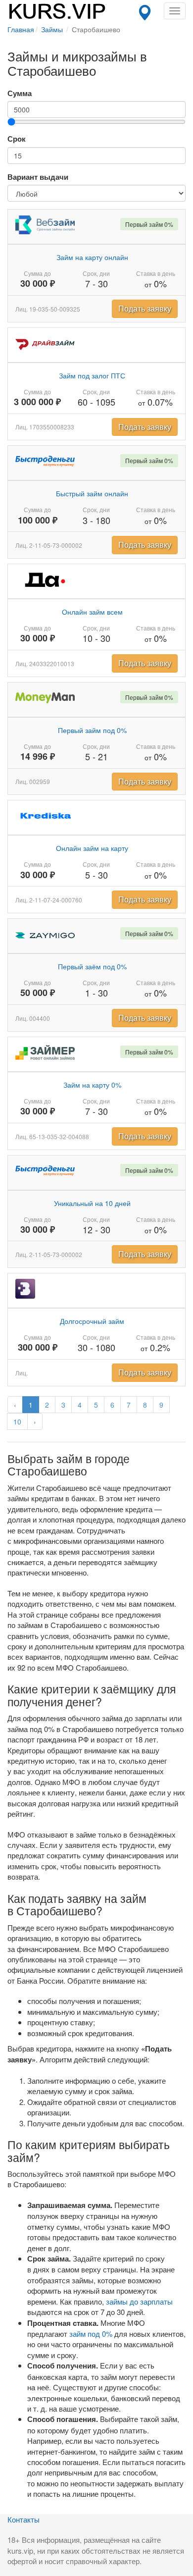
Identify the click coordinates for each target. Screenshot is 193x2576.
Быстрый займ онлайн (92, 493)
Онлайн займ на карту (92, 848)
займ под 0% (91, 2334)
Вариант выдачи (38, 177)
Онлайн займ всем (92, 612)
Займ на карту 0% (92, 1085)
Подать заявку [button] (145, 308)
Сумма (20, 93)
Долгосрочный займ (92, 1321)
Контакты (24, 2519)
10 (17, 1421)
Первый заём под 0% (92, 966)
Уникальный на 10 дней (92, 1203)
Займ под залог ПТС (92, 375)
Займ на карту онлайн (92, 257)
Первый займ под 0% (92, 730)
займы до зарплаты (139, 2301)
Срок (17, 139)
